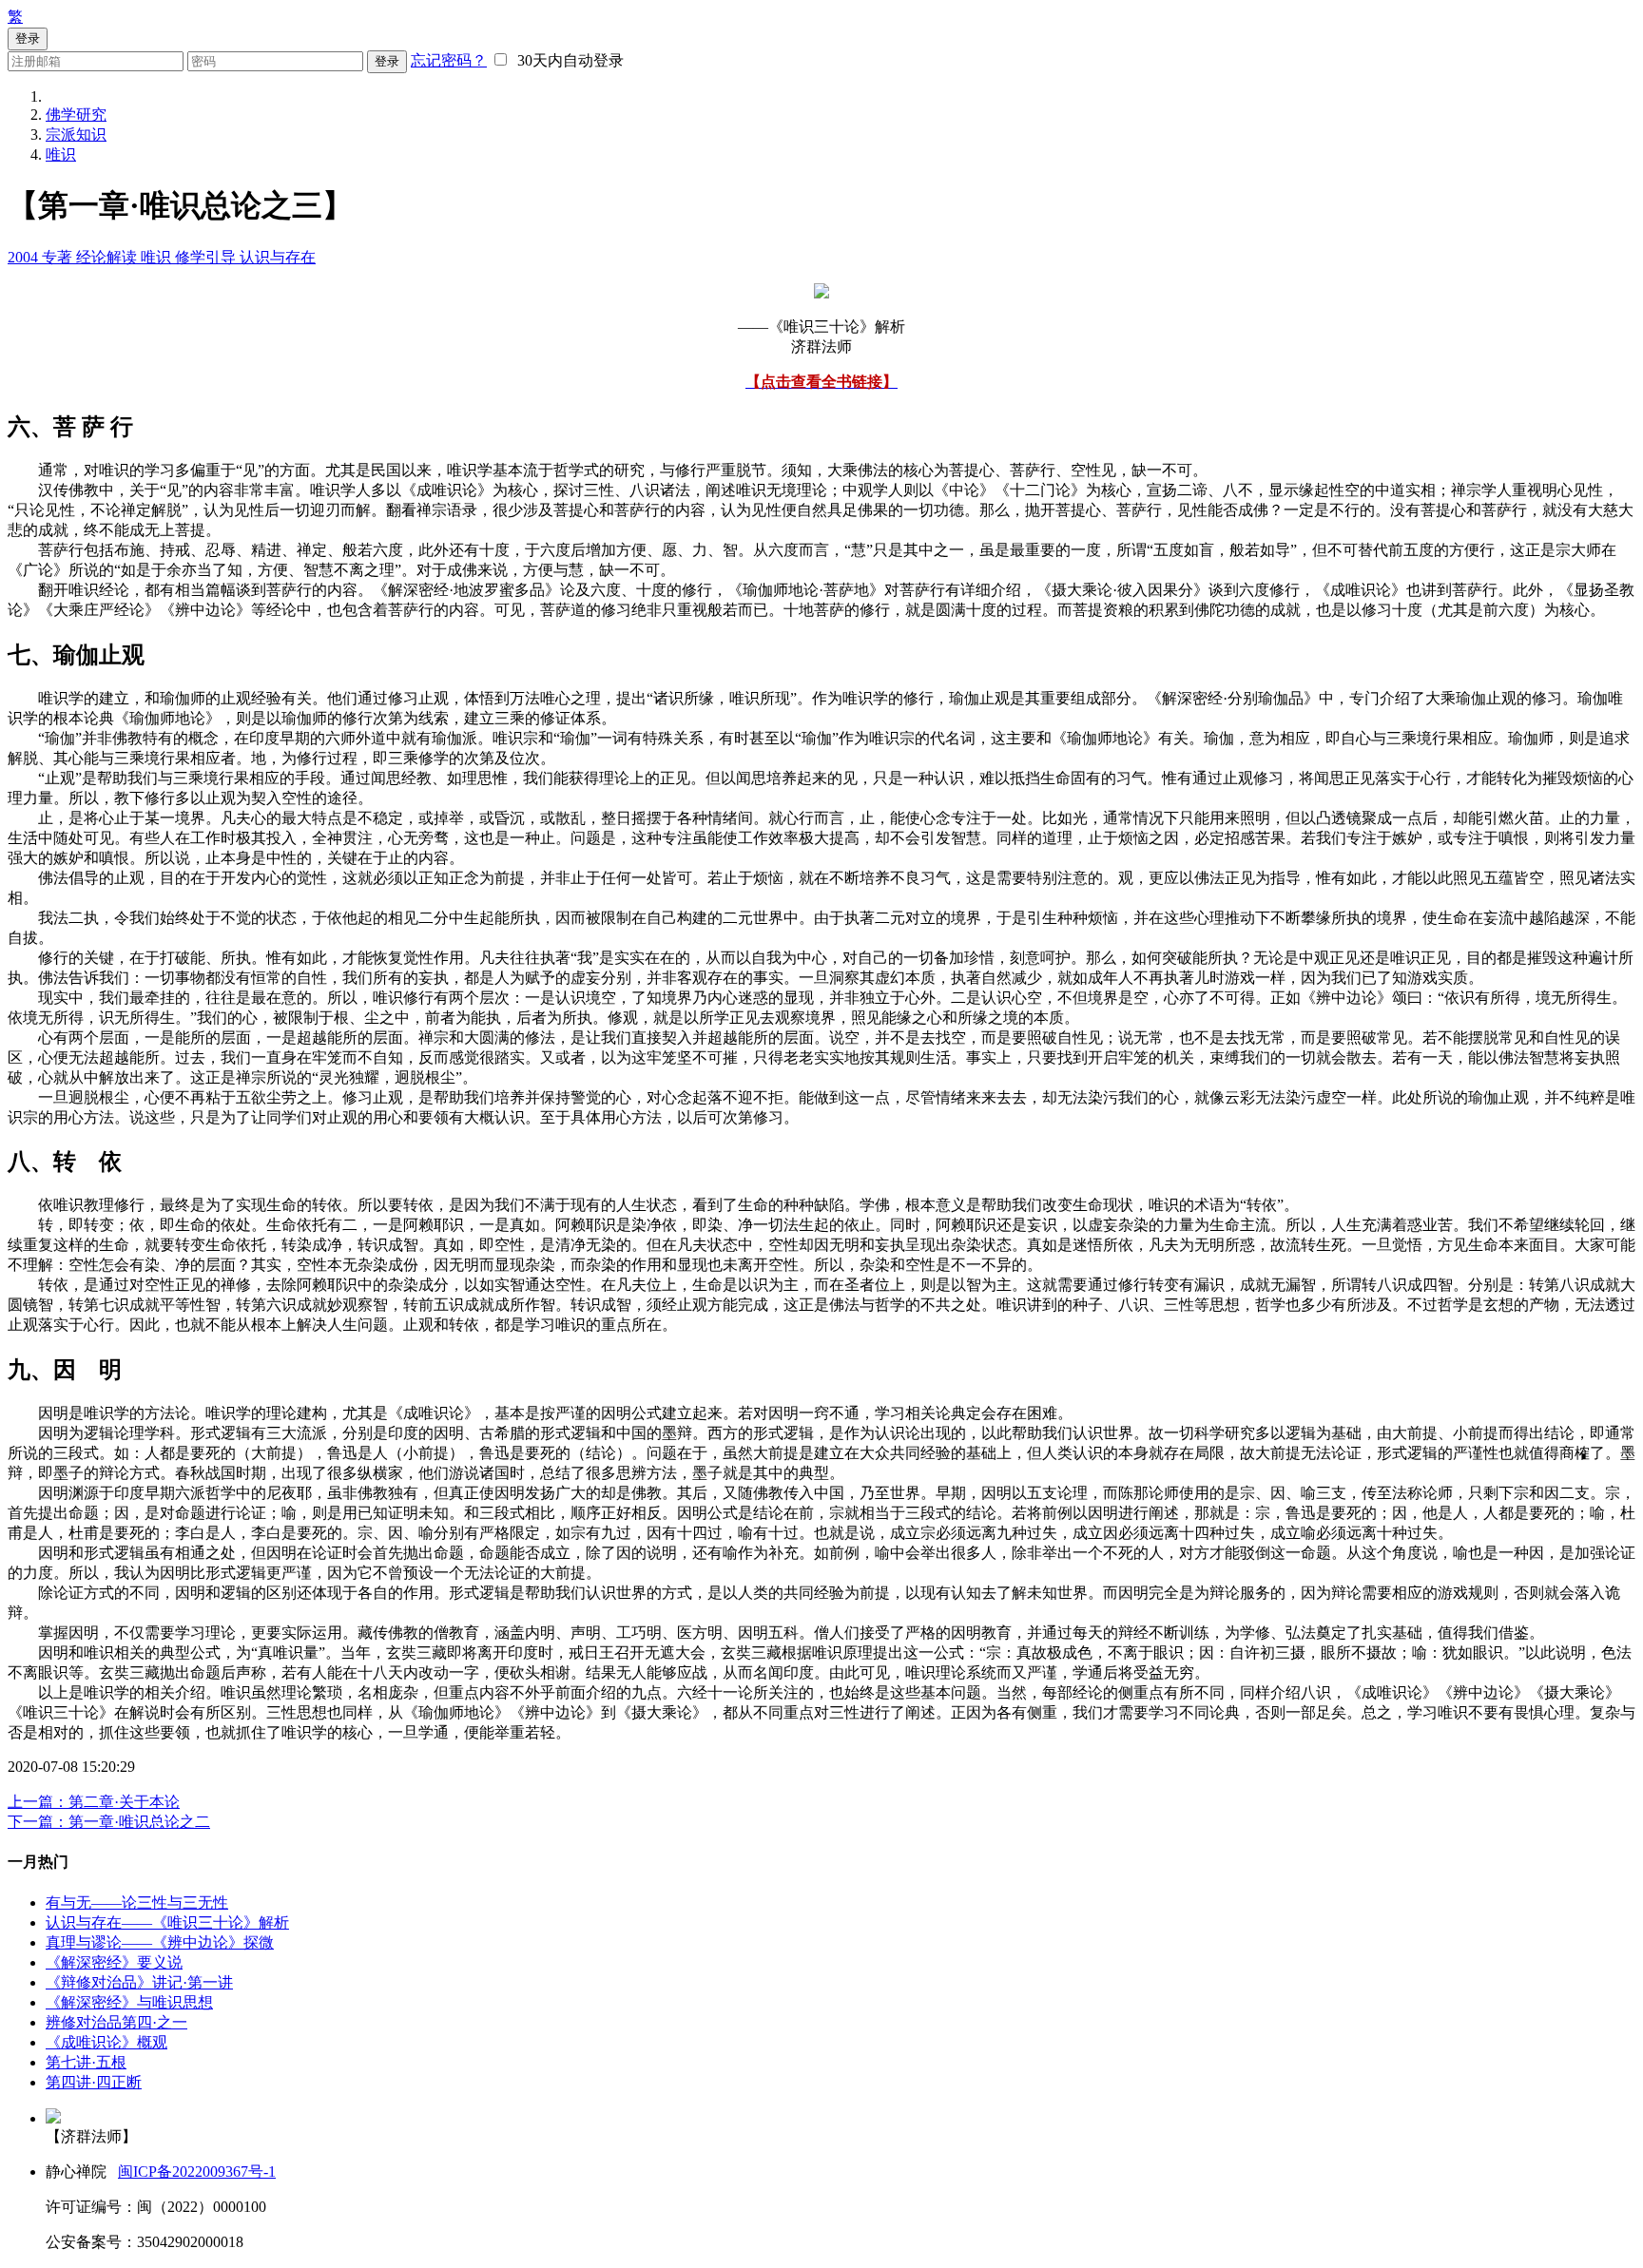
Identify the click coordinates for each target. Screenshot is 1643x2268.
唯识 (61, 154)
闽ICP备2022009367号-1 (197, 2172)
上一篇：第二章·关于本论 (94, 1802)
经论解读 (108, 257)
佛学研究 (76, 115)
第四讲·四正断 (94, 2082)
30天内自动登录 (567, 60)
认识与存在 (278, 257)
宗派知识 (76, 135)
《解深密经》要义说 (114, 1962)
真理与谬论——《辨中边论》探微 (160, 1942)
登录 (387, 61)
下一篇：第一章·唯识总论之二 (109, 1822)
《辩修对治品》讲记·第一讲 (139, 1982)
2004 (25, 257)
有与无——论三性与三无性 (137, 1903)
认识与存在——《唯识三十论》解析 (167, 1922)
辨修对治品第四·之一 (116, 2022)
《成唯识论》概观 (106, 2042)
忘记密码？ (449, 60)
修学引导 (207, 257)
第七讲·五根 (86, 2062)
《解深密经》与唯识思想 (129, 2002)
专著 (59, 257)
